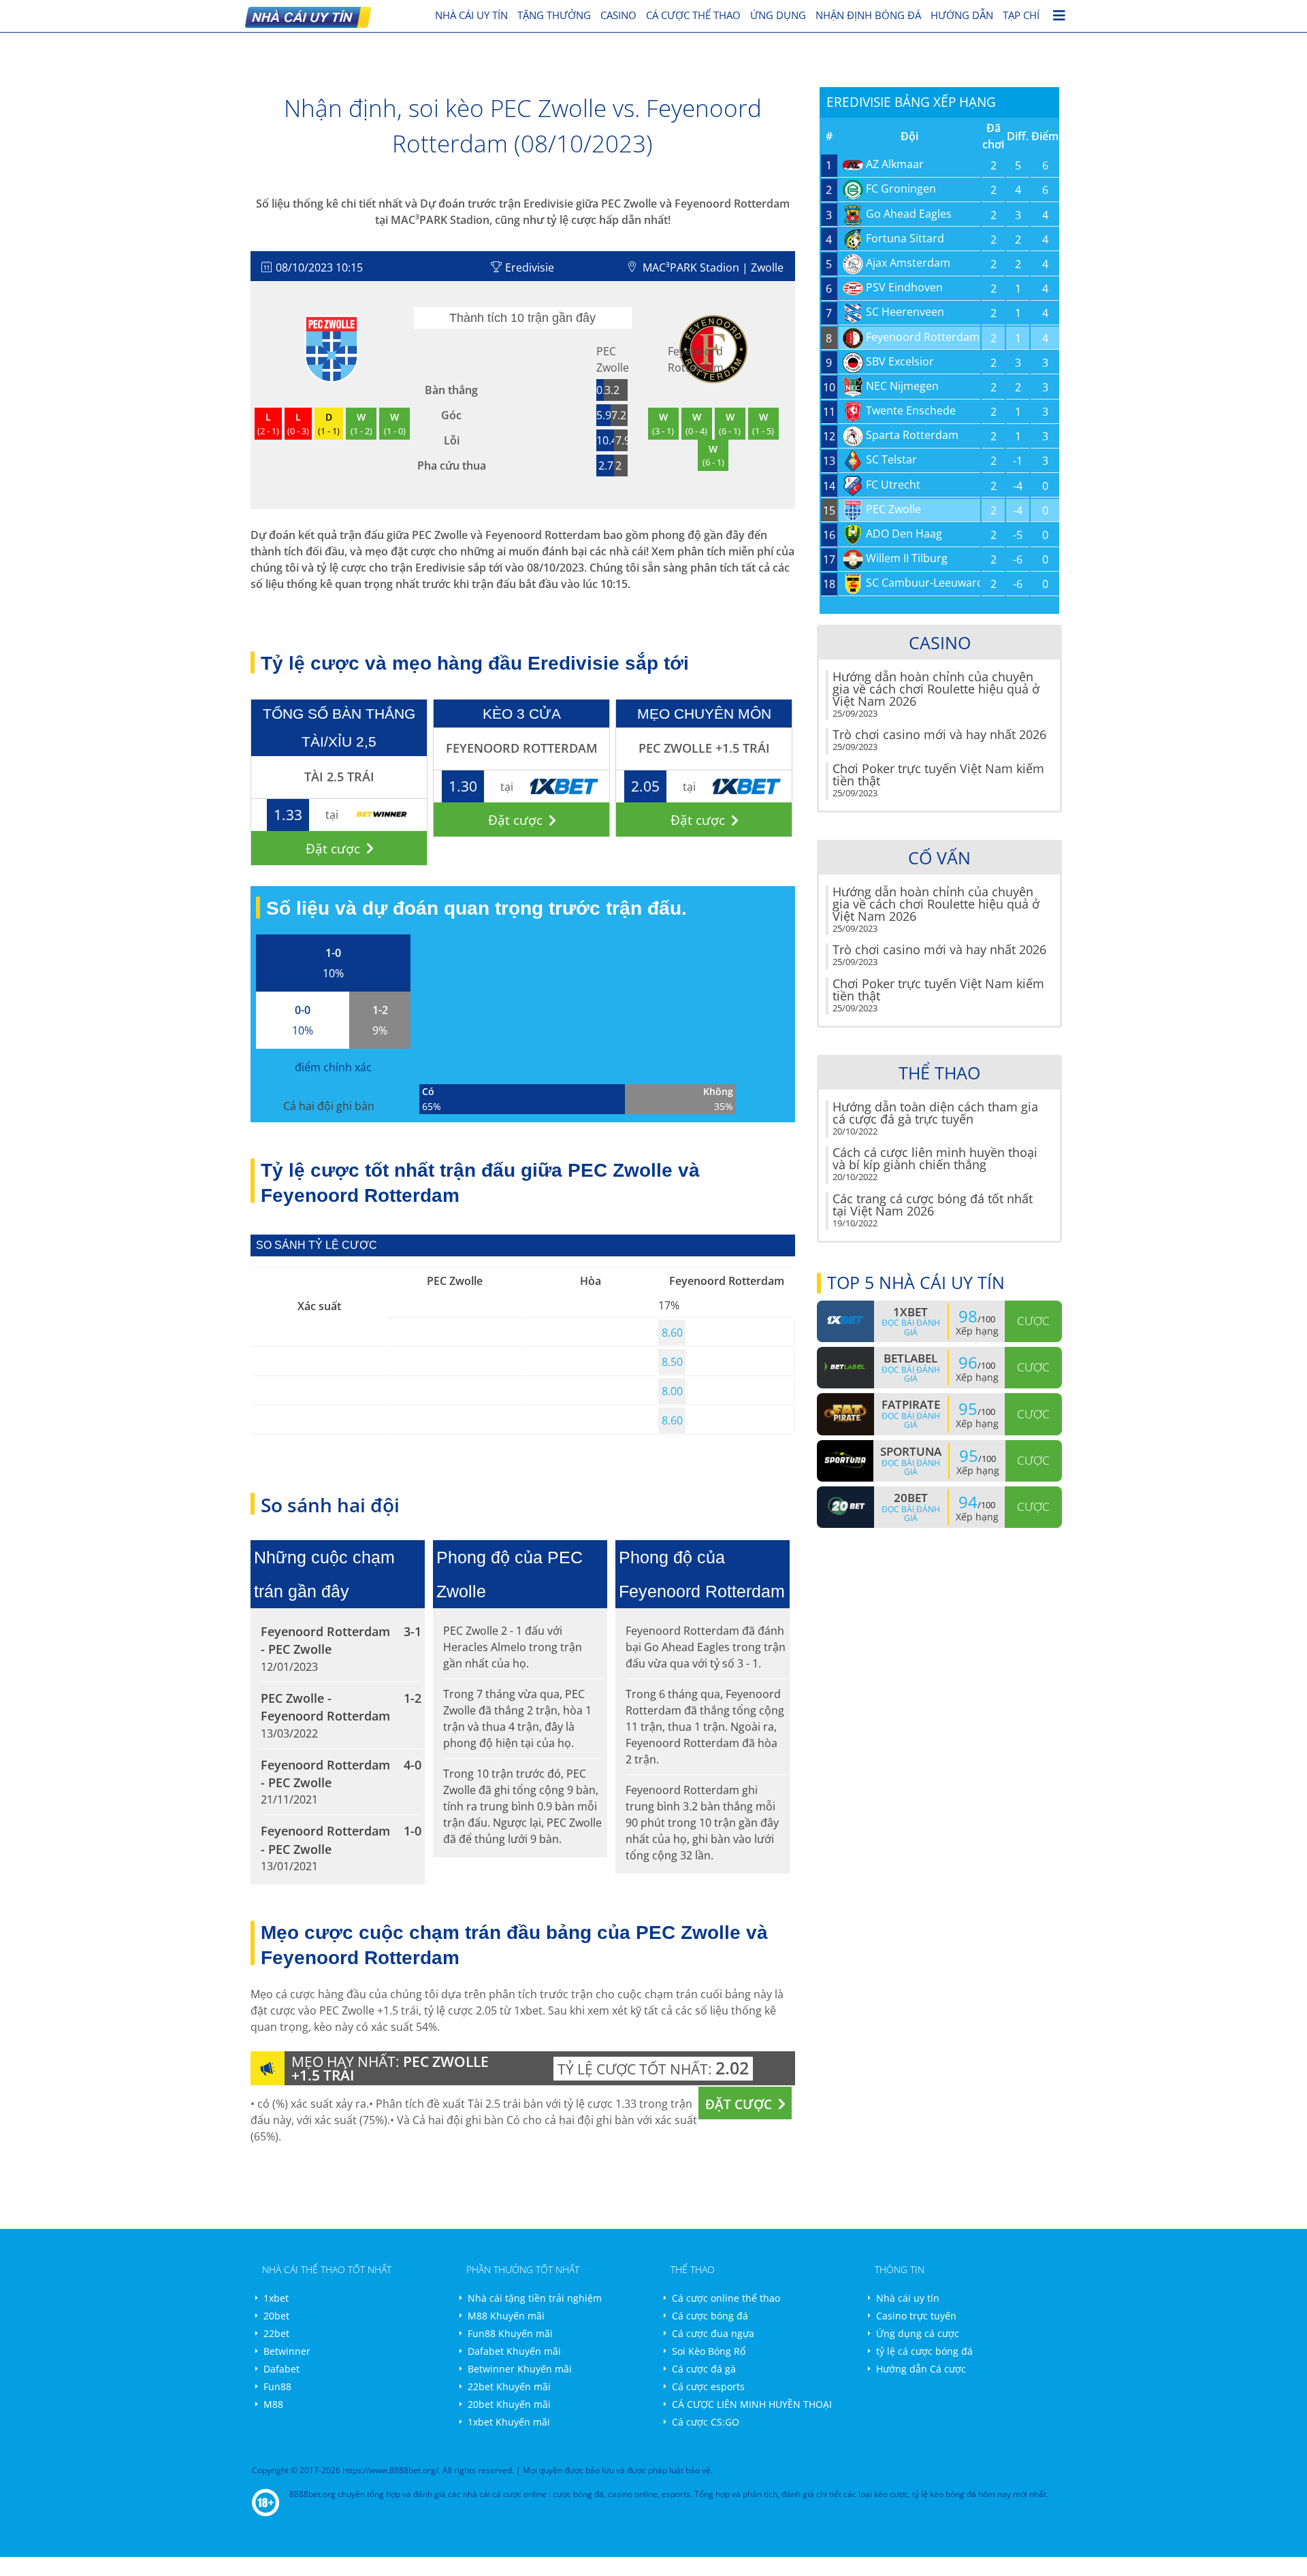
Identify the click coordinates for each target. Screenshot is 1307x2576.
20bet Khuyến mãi (509, 2404)
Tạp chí (1021, 15)
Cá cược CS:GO (706, 2422)
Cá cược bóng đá (710, 2316)
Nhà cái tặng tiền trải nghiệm (535, 2298)
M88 (273, 2404)
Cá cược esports (708, 2386)
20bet (276, 2316)
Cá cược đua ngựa (713, 2333)
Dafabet (281, 2369)
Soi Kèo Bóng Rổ (709, 2351)
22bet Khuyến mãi (509, 2386)
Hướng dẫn (962, 15)
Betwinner (287, 2351)
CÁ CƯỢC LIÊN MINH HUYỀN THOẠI (752, 2404)
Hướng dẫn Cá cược (921, 2369)
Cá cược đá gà (704, 2369)
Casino (618, 15)
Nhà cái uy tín (908, 2298)
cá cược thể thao (693, 15)
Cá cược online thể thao (726, 2298)
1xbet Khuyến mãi (509, 2422)
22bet (276, 2333)
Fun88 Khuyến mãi (510, 2333)
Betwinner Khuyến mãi (520, 2369)
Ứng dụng (778, 15)
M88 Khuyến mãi (506, 2316)
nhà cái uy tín (471, 15)
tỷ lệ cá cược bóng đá (924, 2351)
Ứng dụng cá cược (918, 2333)
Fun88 (277, 2386)
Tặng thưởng (554, 15)
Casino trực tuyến (916, 2316)
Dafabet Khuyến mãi (514, 2351)
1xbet (276, 2298)
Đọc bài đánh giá (911, 1327)
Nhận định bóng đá (868, 15)
